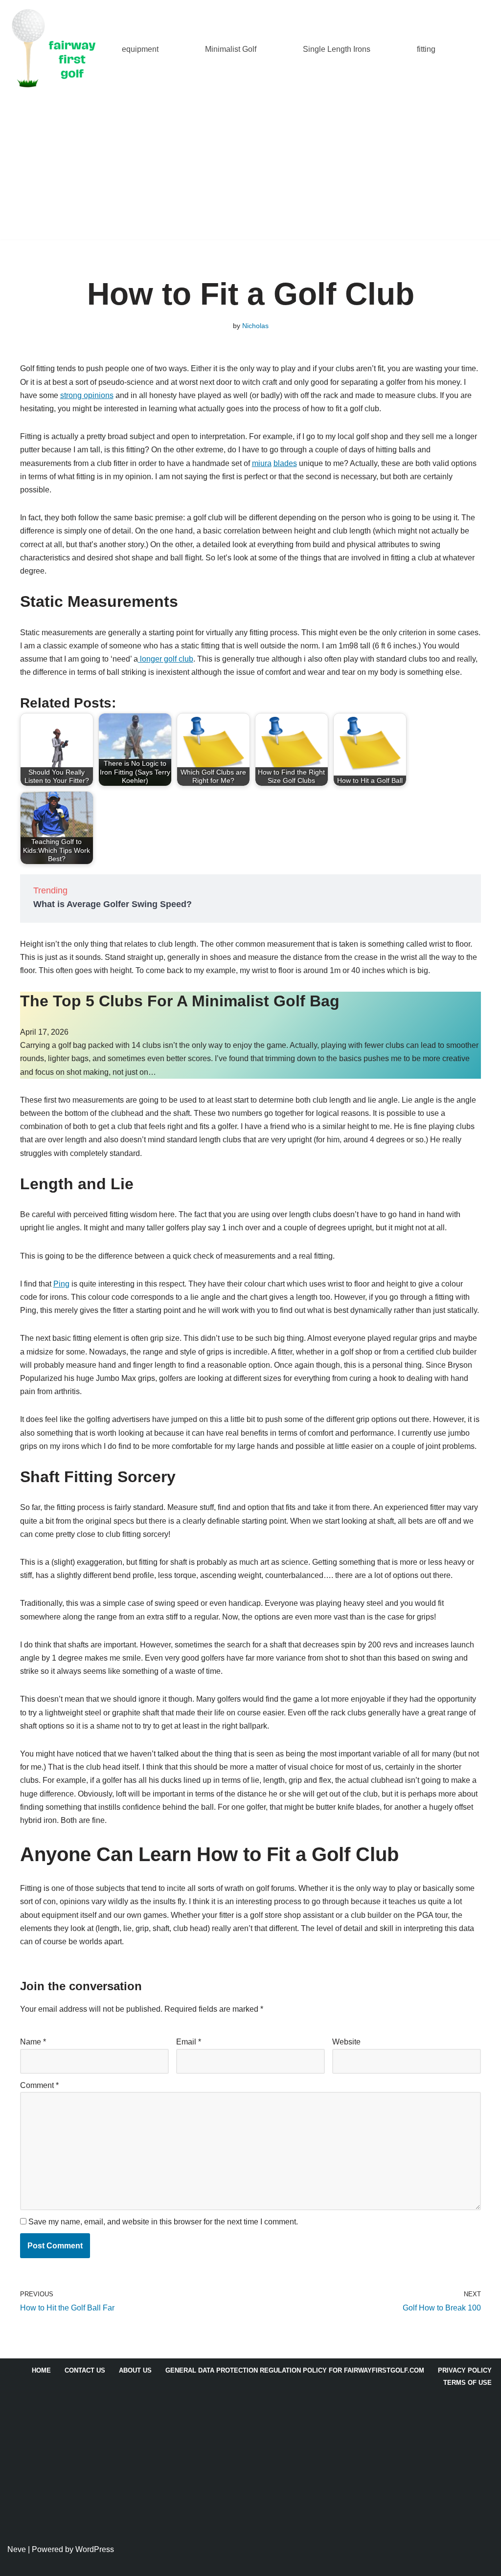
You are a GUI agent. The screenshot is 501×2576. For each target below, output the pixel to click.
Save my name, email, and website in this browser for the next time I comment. (163, 2222)
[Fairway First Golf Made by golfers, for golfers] (56, 49)
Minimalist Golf (231, 49)
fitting (426, 49)
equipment (140, 49)
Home (41, 2370)
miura (262, 463)
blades (285, 463)
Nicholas (255, 326)
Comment (39, 2085)
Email (189, 2042)
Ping (61, 1284)
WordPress (95, 2549)
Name (33, 2042)
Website (346, 2042)
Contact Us (85, 2370)
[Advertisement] (250, 171)
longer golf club (166, 659)
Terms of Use (467, 2383)
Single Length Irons (337, 49)
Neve (17, 2549)
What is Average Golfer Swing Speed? (113, 904)
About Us (135, 2370)
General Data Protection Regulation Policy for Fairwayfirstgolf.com (295, 2370)
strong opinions (87, 395)
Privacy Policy (465, 2370)
